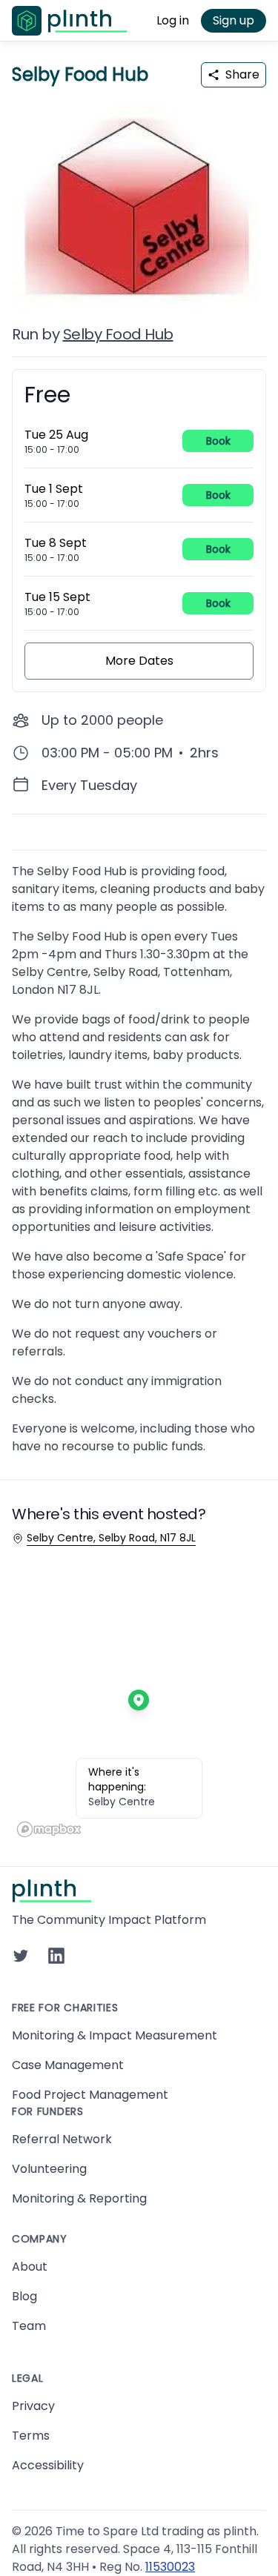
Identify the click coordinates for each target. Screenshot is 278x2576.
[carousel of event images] (139, 200)
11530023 (170, 2567)
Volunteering (49, 2169)
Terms (31, 2436)
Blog (24, 2296)
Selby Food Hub (118, 334)
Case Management (68, 2065)
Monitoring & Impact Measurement (115, 2035)
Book (218, 441)
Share (242, 74)
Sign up (234, 20)
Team (29, 2326)
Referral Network (62, 2139)
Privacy (33, 2406)
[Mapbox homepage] (49, 1829)
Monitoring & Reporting (79, 2198)
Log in (173, 20)
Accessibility (48, 2465)
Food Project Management (90, 2095)
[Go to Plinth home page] (70, 21)
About (30, 2267)
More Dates (139, 661)
